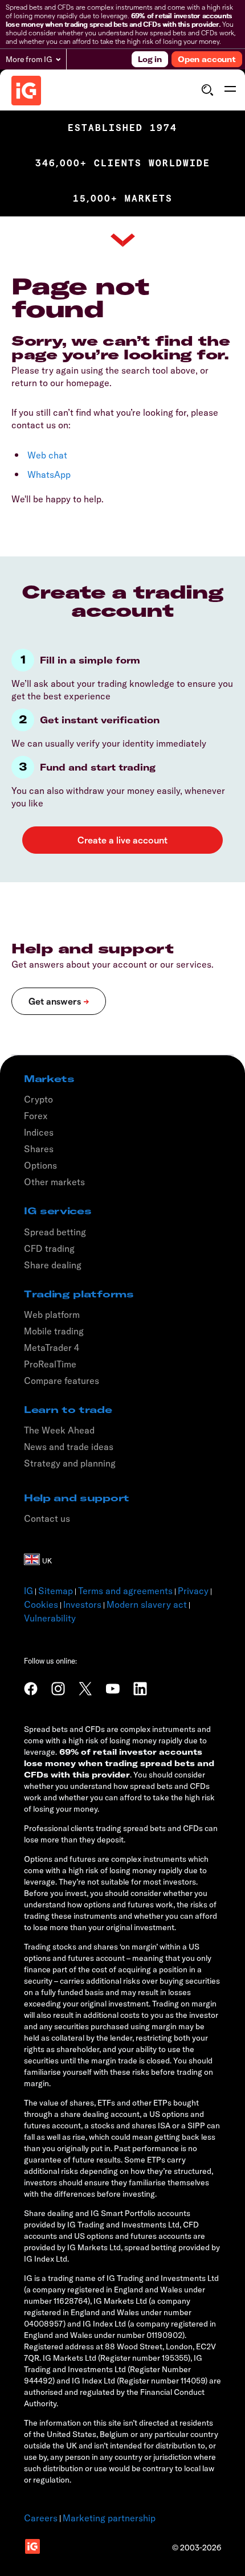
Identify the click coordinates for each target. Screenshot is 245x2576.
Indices (39, 1132)
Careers (41, 2518)
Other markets (54, 1182)
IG (28, 1591)
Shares (39, 1149)
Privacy (193, 1591)
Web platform (52, 1314)
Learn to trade (68, 1410)
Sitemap (56, 1591)
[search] (207, 90)
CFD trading (49, 1248)
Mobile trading (54, 1331)
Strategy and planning (70, 1463)
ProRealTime (50, 1364)
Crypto (38, 1099)
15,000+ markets (123, 198)
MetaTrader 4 (52, 1348)
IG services (58, 1211)
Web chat (47, 455)
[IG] (26, 91)
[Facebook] (31, 1689)
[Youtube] (113, 1689)
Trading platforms (79, 1294)
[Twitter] (85, 1689)
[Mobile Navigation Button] (230, 90)
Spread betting (55, 1232)
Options (40, 1165)
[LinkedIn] (140, 1689)
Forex (36, 1116)
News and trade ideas (69, 1447)
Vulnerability (50, 1618)
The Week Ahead (59, 1430)
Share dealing (53, 1265)
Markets (49, 1079)
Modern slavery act (147, 1604)
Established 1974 (122, 128)
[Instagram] (58, 1689)
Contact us (47, 1518)
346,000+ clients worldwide (123, 163)
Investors (82, 1604)
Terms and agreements (125, 1591)
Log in (150, 59)
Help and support (77, 1498)
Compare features (62, 1381)
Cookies (41, 1604)
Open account (207, 59)
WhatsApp (49, 474)
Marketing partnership (109, 2518)
